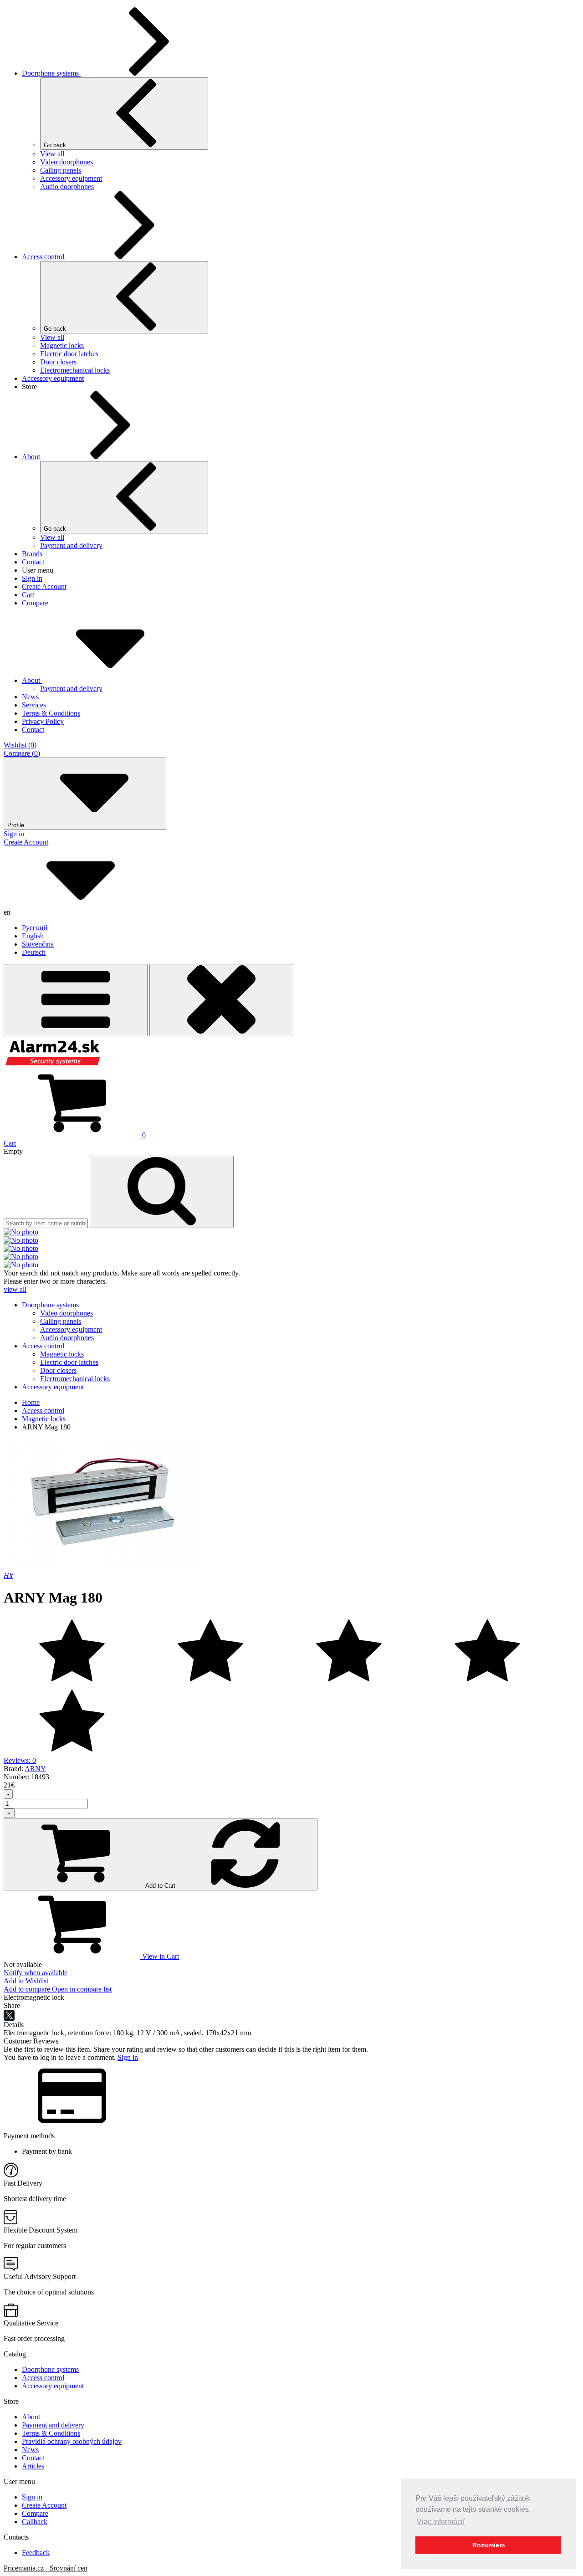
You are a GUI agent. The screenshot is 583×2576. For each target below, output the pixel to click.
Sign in (32, 578)
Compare (35, 603)
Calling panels (61, 170)
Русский (35, 928)
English (33, 936)
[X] (9, 2015)
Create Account (44, 586)
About (32, 457)
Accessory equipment (71, 178)
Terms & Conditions (51, 2433)
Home (31, 1402)
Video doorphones (66, 162)
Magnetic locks (62, 346)
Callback (35, 2522)
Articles (33, 2466)
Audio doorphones (67, 187)
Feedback (36, 2553)
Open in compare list (82, 1989)
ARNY (35, 1769)
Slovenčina (38, 944)
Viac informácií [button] (441, 2522)
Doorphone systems (51, 73)
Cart (28, 595)
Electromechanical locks (75, 370)
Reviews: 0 (20, 1760)
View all (52, 154)
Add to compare (28, 1989)
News (30, 2450)
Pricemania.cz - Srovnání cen (46, 2568)
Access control (44, 257)
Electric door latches (69, 354)
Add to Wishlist (26, 1981)
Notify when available (36, 1973)
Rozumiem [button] (488, 2545)
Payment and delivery (71, 545)
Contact (33, 562)
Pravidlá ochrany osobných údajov (72, 2441)
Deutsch (34, 952)
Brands (32, 554)
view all (15, 1289)
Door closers (58, 362)
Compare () (22, 753)
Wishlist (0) (20, 745)
